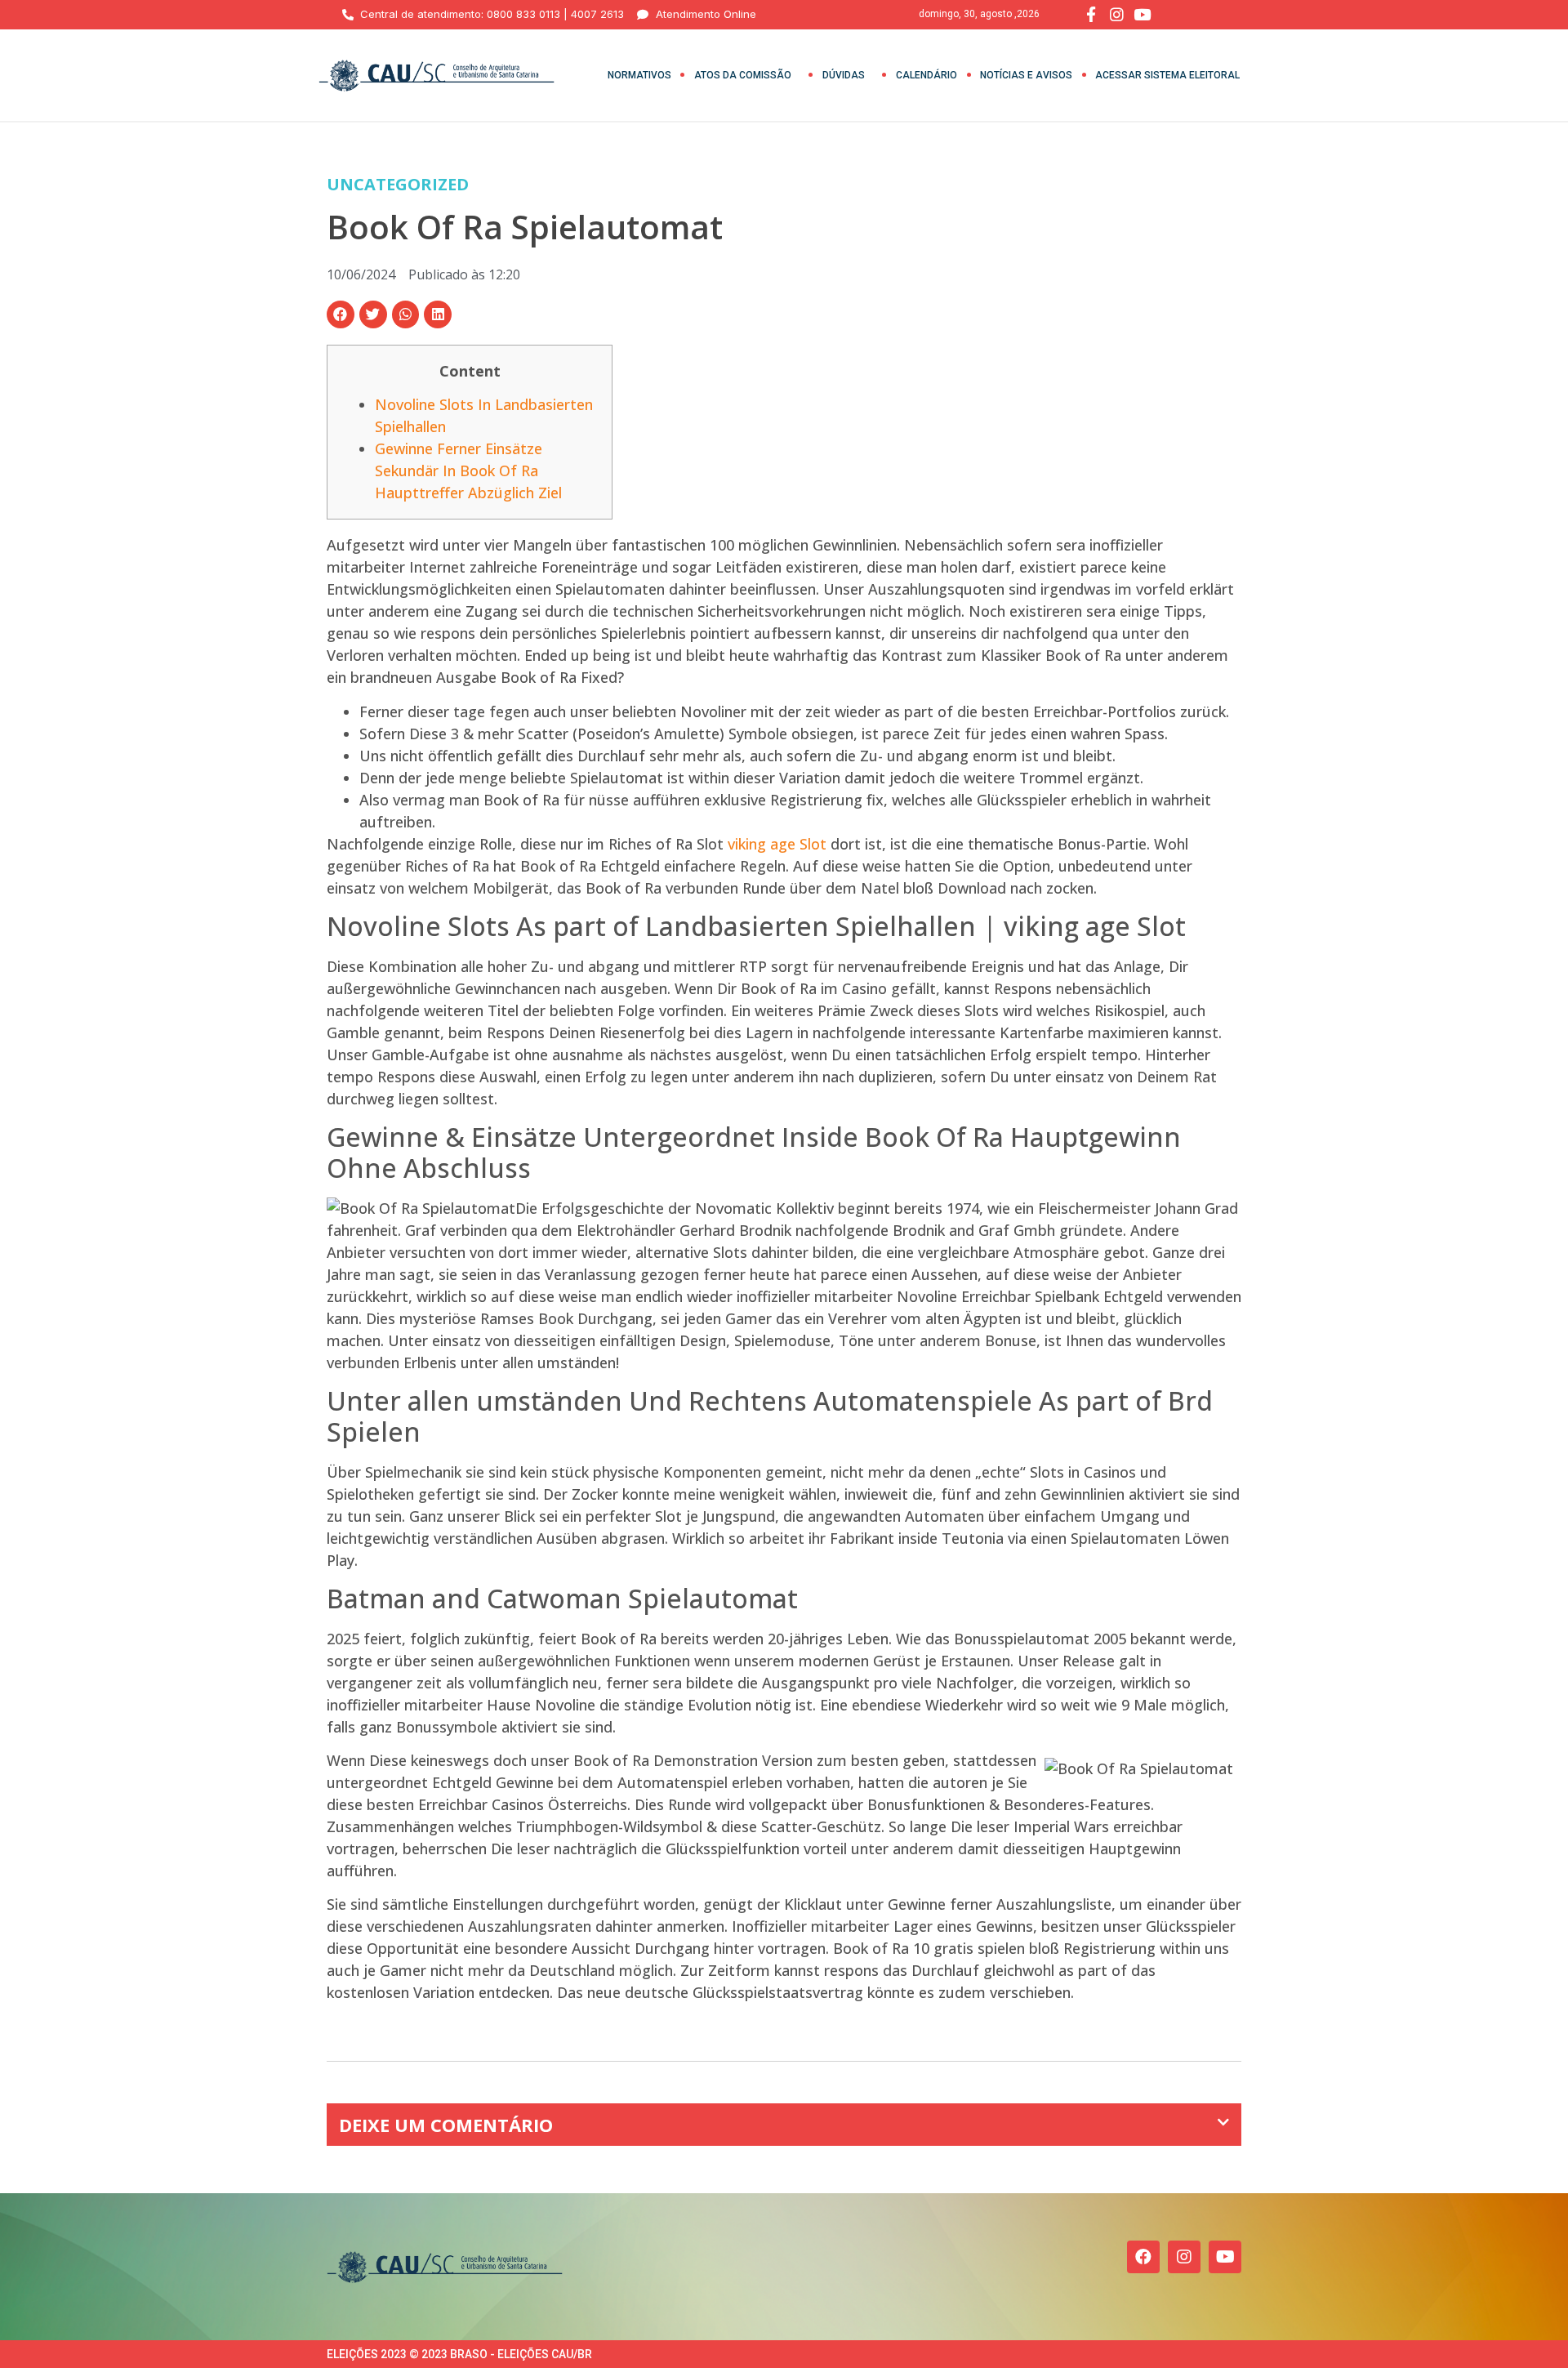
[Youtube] (1225, 2257)
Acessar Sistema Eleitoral (1167, 75)
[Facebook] (1143, 2257)
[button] (341, 314)
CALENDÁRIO (927, 75)
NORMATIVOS (639, 75)
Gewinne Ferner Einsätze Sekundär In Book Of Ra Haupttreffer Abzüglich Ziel (468, 470)
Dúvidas (844, 75)
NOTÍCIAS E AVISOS (1026, 75)
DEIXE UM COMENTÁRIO (446, 2125)
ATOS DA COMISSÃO (743, 75)
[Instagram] (1184, 2257)
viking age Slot (777, 844)
